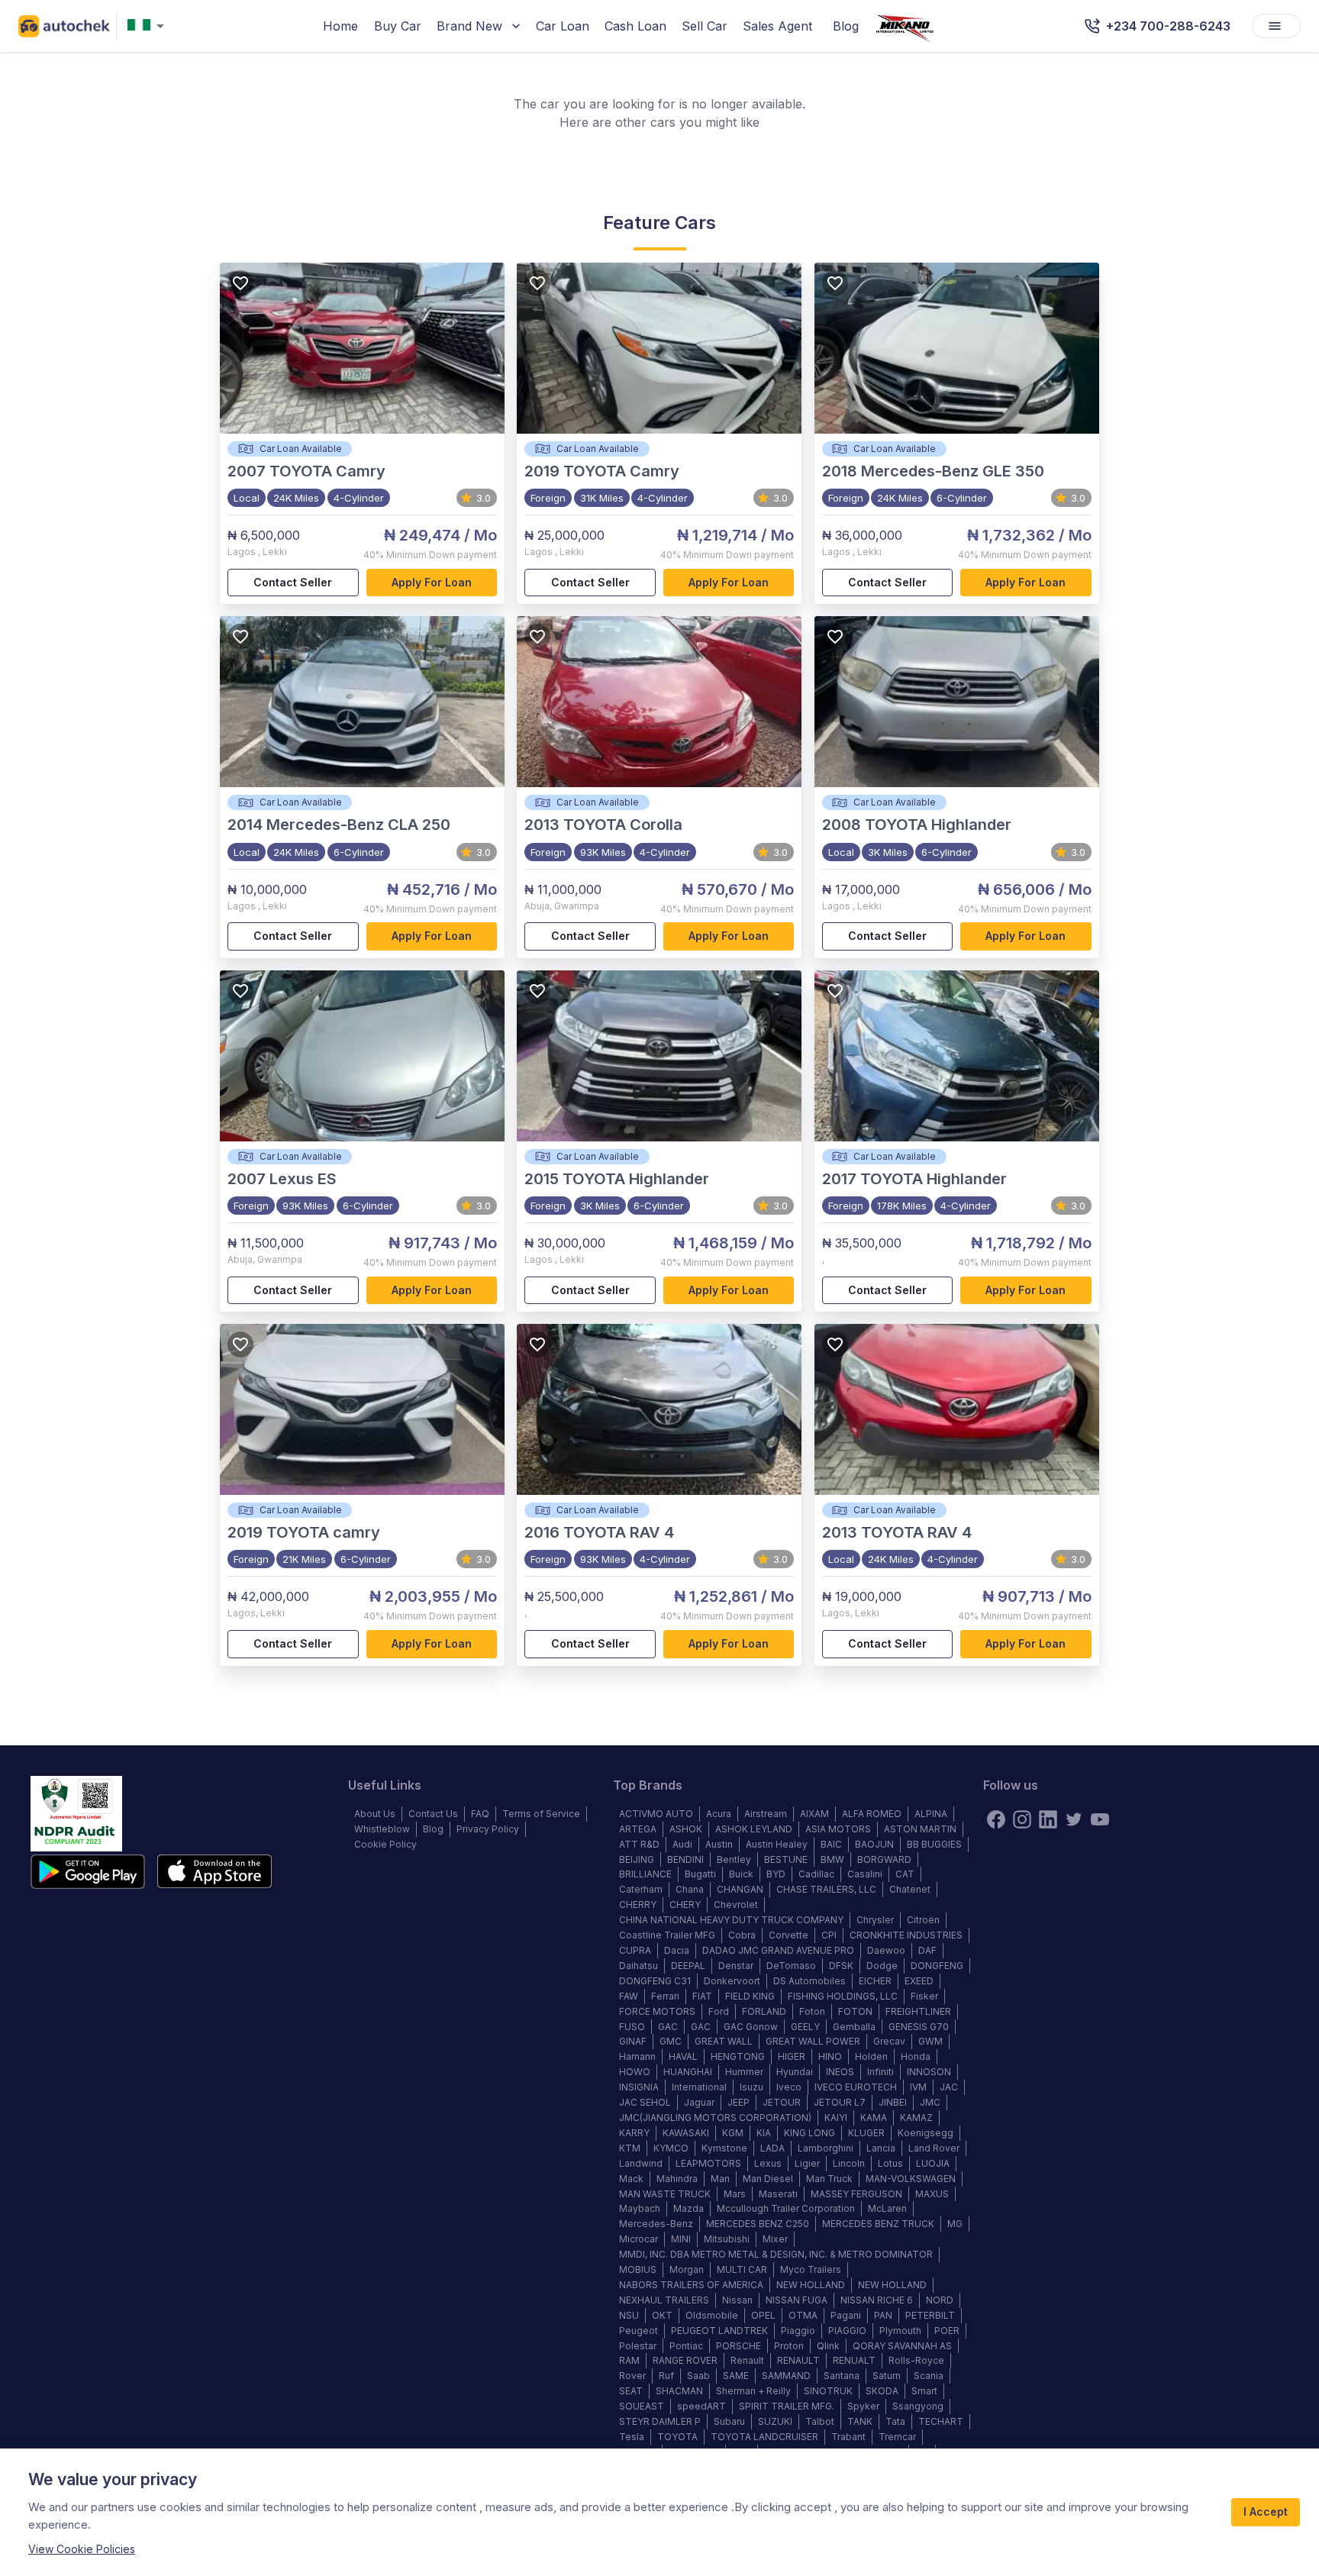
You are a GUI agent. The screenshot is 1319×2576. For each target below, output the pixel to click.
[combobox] (149, 26)
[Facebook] (996, 1819)
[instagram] (1022, 1819)
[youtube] (1100, 1819)
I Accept (1266, 2511)
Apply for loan (432, 582)
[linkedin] (1048, 1819)
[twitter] (1074, 1819)
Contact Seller (293, 582)
